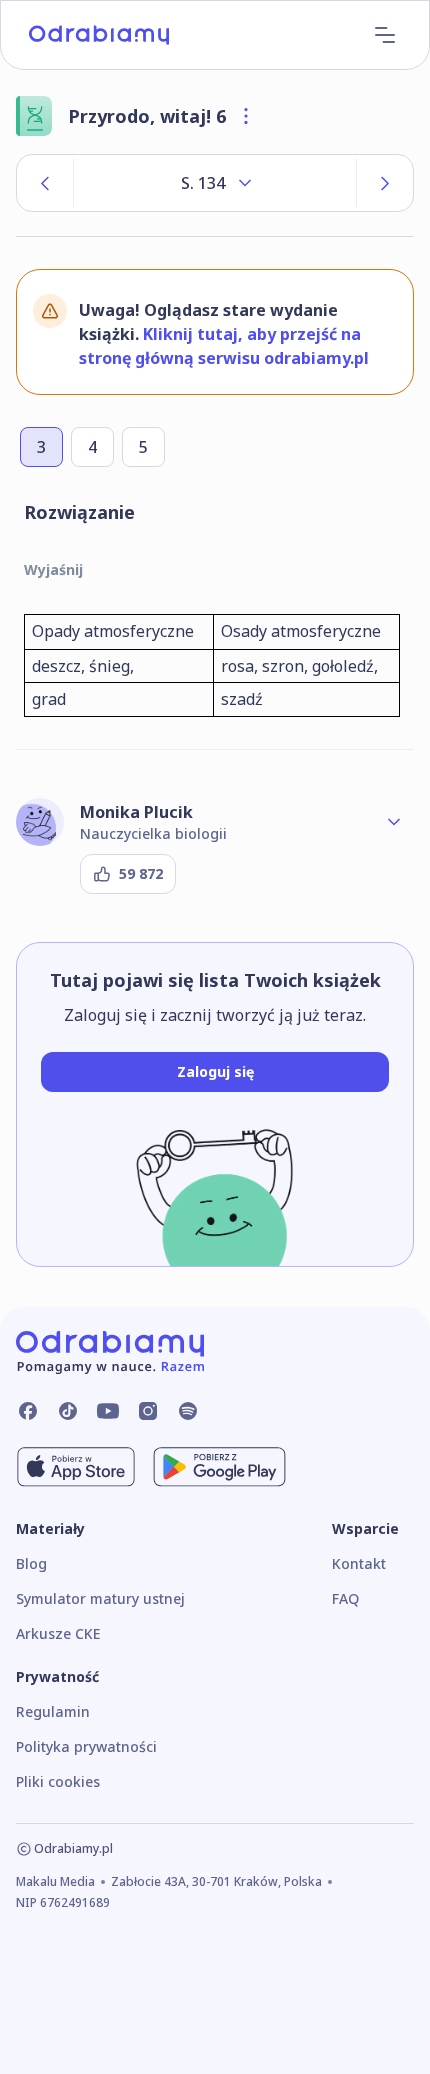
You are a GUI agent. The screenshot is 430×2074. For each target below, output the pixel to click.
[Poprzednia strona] (45, 183)
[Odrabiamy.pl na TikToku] (68, 1411)
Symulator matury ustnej (100, 1598)
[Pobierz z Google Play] (219, 1467)
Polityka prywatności (86, 1746)
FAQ (345, 1598)
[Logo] (99, 35)
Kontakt (359, 1563)
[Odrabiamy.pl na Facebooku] (28, 1411)
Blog (31, 1563)
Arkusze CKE (58, 1633)
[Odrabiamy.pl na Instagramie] (148, 1411)
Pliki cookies (58, 1781)
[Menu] (385, 35)
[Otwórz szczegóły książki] (246, 116)
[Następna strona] (385, 183)
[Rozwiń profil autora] (394, 822)
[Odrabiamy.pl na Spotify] (188, 1411)
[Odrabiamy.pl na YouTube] (108, 1411)
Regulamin (53, 1711)
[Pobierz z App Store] (76, 1467)
